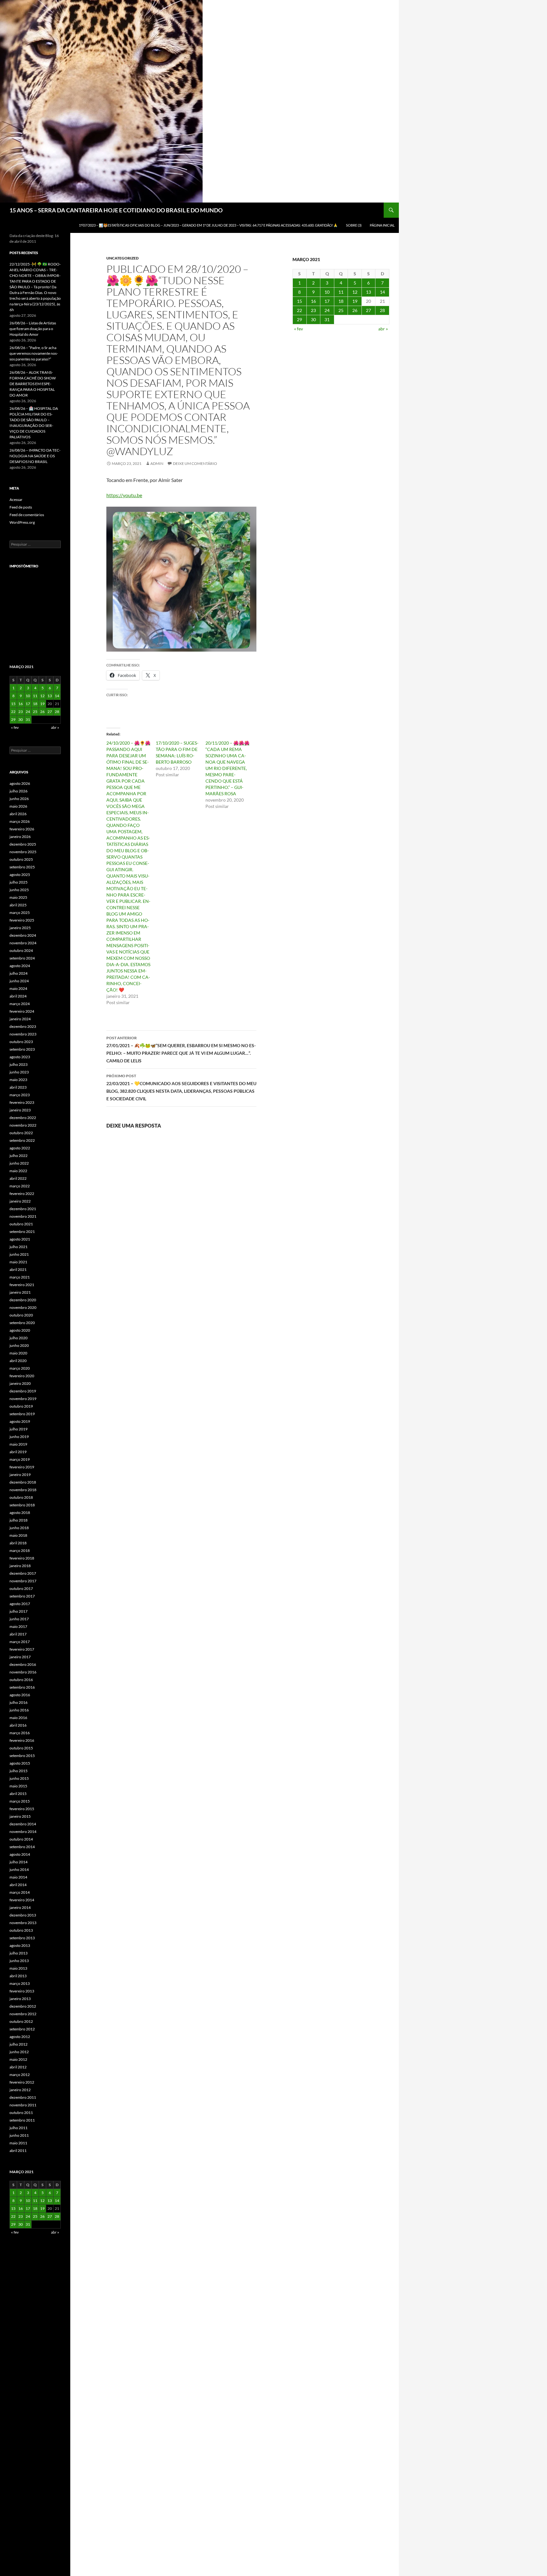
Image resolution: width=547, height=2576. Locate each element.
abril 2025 (18, 905)
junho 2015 (19, 1778)
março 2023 (20, 1095)
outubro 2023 (21, 1042)
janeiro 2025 (20, 928)
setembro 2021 (22, 1232)
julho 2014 (19, 1862)
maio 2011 (18, 2143)
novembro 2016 (23, 1672)
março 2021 (20, 1277)
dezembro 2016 (23, 1664)
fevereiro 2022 (22, 1194)
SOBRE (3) (354, 225)
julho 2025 (19, 882)
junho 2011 (19, 2135)
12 (355, 292)
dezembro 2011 (23, 2097)
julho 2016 (19, 1702)
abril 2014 (18, 1885)
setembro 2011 (22, 2120)
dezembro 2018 (23, 1482)
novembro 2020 (23, 1307)
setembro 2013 (22, 1938)
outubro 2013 (21, 1930)
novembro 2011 (23, 2105)
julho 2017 (19, 1611)
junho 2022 (19, 1163)
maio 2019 (18, 1444)
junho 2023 (19, 1072)
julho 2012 (19, 2044)
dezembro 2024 (23, 935)
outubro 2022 (21, 1133)
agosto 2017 (20, 1604)
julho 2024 (19, 973)
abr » (383, 329)
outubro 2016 (21, 1680)
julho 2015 (19, 1771)
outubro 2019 (21, 1406)
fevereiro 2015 (22, 1809)
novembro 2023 (23, 1034)
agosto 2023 (20, 1057)
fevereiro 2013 (22, 1991)
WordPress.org (22, 522)
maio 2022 (18, 1171)
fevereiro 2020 (22, 1376)
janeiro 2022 (20, 1201)
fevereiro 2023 (22, 1102)
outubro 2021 (21, 1224)
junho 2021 (19, 1254)
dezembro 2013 (23, 1915)
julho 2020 (19, 1338)
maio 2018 (18, 1535)
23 (313, 310)
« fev (299, 329)
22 (299, 310)
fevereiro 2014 (22, 1900)
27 (368, 310)
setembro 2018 (22, 1505)
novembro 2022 (23, 1125)
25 (341, 310)
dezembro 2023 (23, 1026)
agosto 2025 (20, 875)
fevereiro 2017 (22, 1649)
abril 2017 (18, 1634)
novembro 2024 (23, 943)
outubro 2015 (21, 1748)
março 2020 (20, 1368)
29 (299, 319)
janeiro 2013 (20, 1999)
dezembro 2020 (23, 1300)
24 (327, 310)
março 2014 (20, 1892)
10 (327, 292)
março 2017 (20, 1642)
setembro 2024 (22, 958)
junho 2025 (19, 890)
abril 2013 (18, 1976)
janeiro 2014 (20, 1907)
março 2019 (20, 1459)
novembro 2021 (23, 1216)
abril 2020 (18, 1361)
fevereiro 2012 (22, 2082)
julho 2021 (19, 1247)
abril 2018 (18, 1543)
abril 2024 (18, 996)
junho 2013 (19, 1961)
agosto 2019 (20, 1421)
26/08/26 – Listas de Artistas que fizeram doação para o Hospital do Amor (33, 329)
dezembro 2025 (23, 844)
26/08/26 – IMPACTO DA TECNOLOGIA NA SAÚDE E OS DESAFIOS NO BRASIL (35, 456)
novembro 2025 (23, 852)
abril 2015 (18, 1794)
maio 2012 (18, 2059)
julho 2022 (19, 1156)
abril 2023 (18, 1087)
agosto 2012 (20, 2037)
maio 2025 (18, 897)
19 (355, 301)
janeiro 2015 (20, 1816)
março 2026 (20, 821)
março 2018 (20, 1551)
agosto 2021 (20, 1239)
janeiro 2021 (20, 1292)
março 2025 (20, 913)
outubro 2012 (21, 2021)
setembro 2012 (22, 2029)
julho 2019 (19, 1429)
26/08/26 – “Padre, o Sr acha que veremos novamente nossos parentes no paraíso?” (34, 353)
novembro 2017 (23, 1581)
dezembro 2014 (23, 1824)
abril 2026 (18, 814)
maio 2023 (18, 1080)
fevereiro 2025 (22, 920)
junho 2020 (19, 1345)
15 (299, 301)
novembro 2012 (23, 2014)
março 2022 (20, 1186)
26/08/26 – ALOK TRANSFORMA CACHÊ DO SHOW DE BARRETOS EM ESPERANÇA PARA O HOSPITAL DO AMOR (33, 384)
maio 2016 (18, 1718)
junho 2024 (19, 981)
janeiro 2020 (20, 1383)
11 (341, 292)
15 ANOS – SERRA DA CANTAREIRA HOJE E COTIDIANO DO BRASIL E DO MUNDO (116, 210)
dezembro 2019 (23, 1391)
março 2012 (20, 2075)
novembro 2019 (23, 1399)
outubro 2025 (21, 859)
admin (157, 463)
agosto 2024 (20, 966)
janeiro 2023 (20, 1110)
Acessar (16, 500)
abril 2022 (18, 1178)
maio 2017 (18, 1626)
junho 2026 (19, 799)
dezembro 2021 (23, 1209)
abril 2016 (18, 1725)
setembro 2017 (22, 1596)
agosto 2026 (20, 783)
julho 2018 (19, 1520)
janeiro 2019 (20, 1475)
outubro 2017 (21, 1588)
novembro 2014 (23, 1832)
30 (313, 319)
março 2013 (20, 1983)
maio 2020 (18, 1353)
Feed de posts (21, 507)
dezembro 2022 (23, 1118)
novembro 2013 (23, 1923)
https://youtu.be (124, 495)
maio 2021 (18, 1262)
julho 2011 (19, 2128)
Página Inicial (382, 225)
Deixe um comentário (195, 463)
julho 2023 (19, 1064)
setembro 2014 (22, 1847)
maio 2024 (18, 988)
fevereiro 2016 (22, 1740)
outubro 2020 (21, 1315)
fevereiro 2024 (22, 1011)
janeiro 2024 (20, 1019)
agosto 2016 (20, 1695)
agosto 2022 (20, 1148)
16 (313, 301)
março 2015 (20, 1801)
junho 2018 (19, 1528)
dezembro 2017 (23, 1573)
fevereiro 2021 (22, 1285)
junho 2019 (19, 1437)
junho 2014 (19, 1869)
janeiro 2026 (20, 837)
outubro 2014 (21, 1839)
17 (327, 301)
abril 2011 (18, 2151)
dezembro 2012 (23, 2006)
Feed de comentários (27, 515)
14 (382, 292)
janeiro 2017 (20, 1657)
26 (355, 310)
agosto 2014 (20, 1854)
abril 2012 (18, 2067)
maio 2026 (18, 806)
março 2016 (20, 1733)
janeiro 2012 (20, 2090)
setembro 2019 (22, 1414)
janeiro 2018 (20, 1566)
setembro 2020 (22, 1323)
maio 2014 (18, 1877)
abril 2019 (18, 1452)
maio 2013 (18, 1968)
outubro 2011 (21, 2113)
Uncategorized (123, 258)
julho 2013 (19, 1953)
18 (341, 301)
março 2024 (20, 1004)
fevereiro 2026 (22, 829)
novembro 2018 (23, 1490)
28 (382, 310)
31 (327, 319)
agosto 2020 (20, 1330)
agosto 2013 (20, 1945)
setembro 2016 (22, 1687)
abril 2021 (18, 1269)
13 (368, 292)
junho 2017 (19, 1619)
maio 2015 (18, 1786)
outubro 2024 (21, 950)
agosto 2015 (20, 1763)
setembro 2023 (22, 1049)
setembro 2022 (22, 1140)
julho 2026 (19, 791)
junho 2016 (19, 1710)
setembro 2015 (22, 1756)
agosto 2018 (20, 1513)
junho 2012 (19, 2052)
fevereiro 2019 (22, 1467)
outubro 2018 (21, 1497)
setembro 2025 (22, 867)
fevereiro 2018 (22, 1558)
